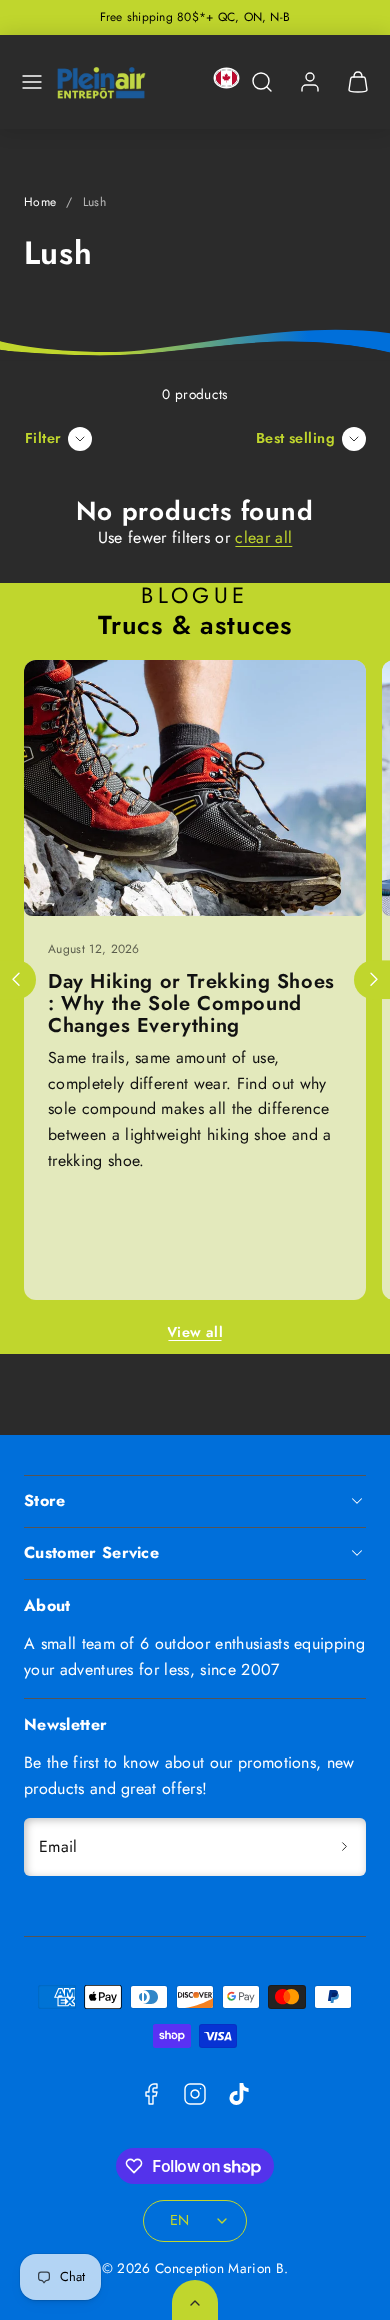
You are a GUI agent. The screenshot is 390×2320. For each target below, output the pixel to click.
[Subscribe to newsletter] (344, 1847)
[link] (310, 82)
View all (195, 1332)
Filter (43, 438)
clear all (263, 537)
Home (40, 202)
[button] (32, 82)
